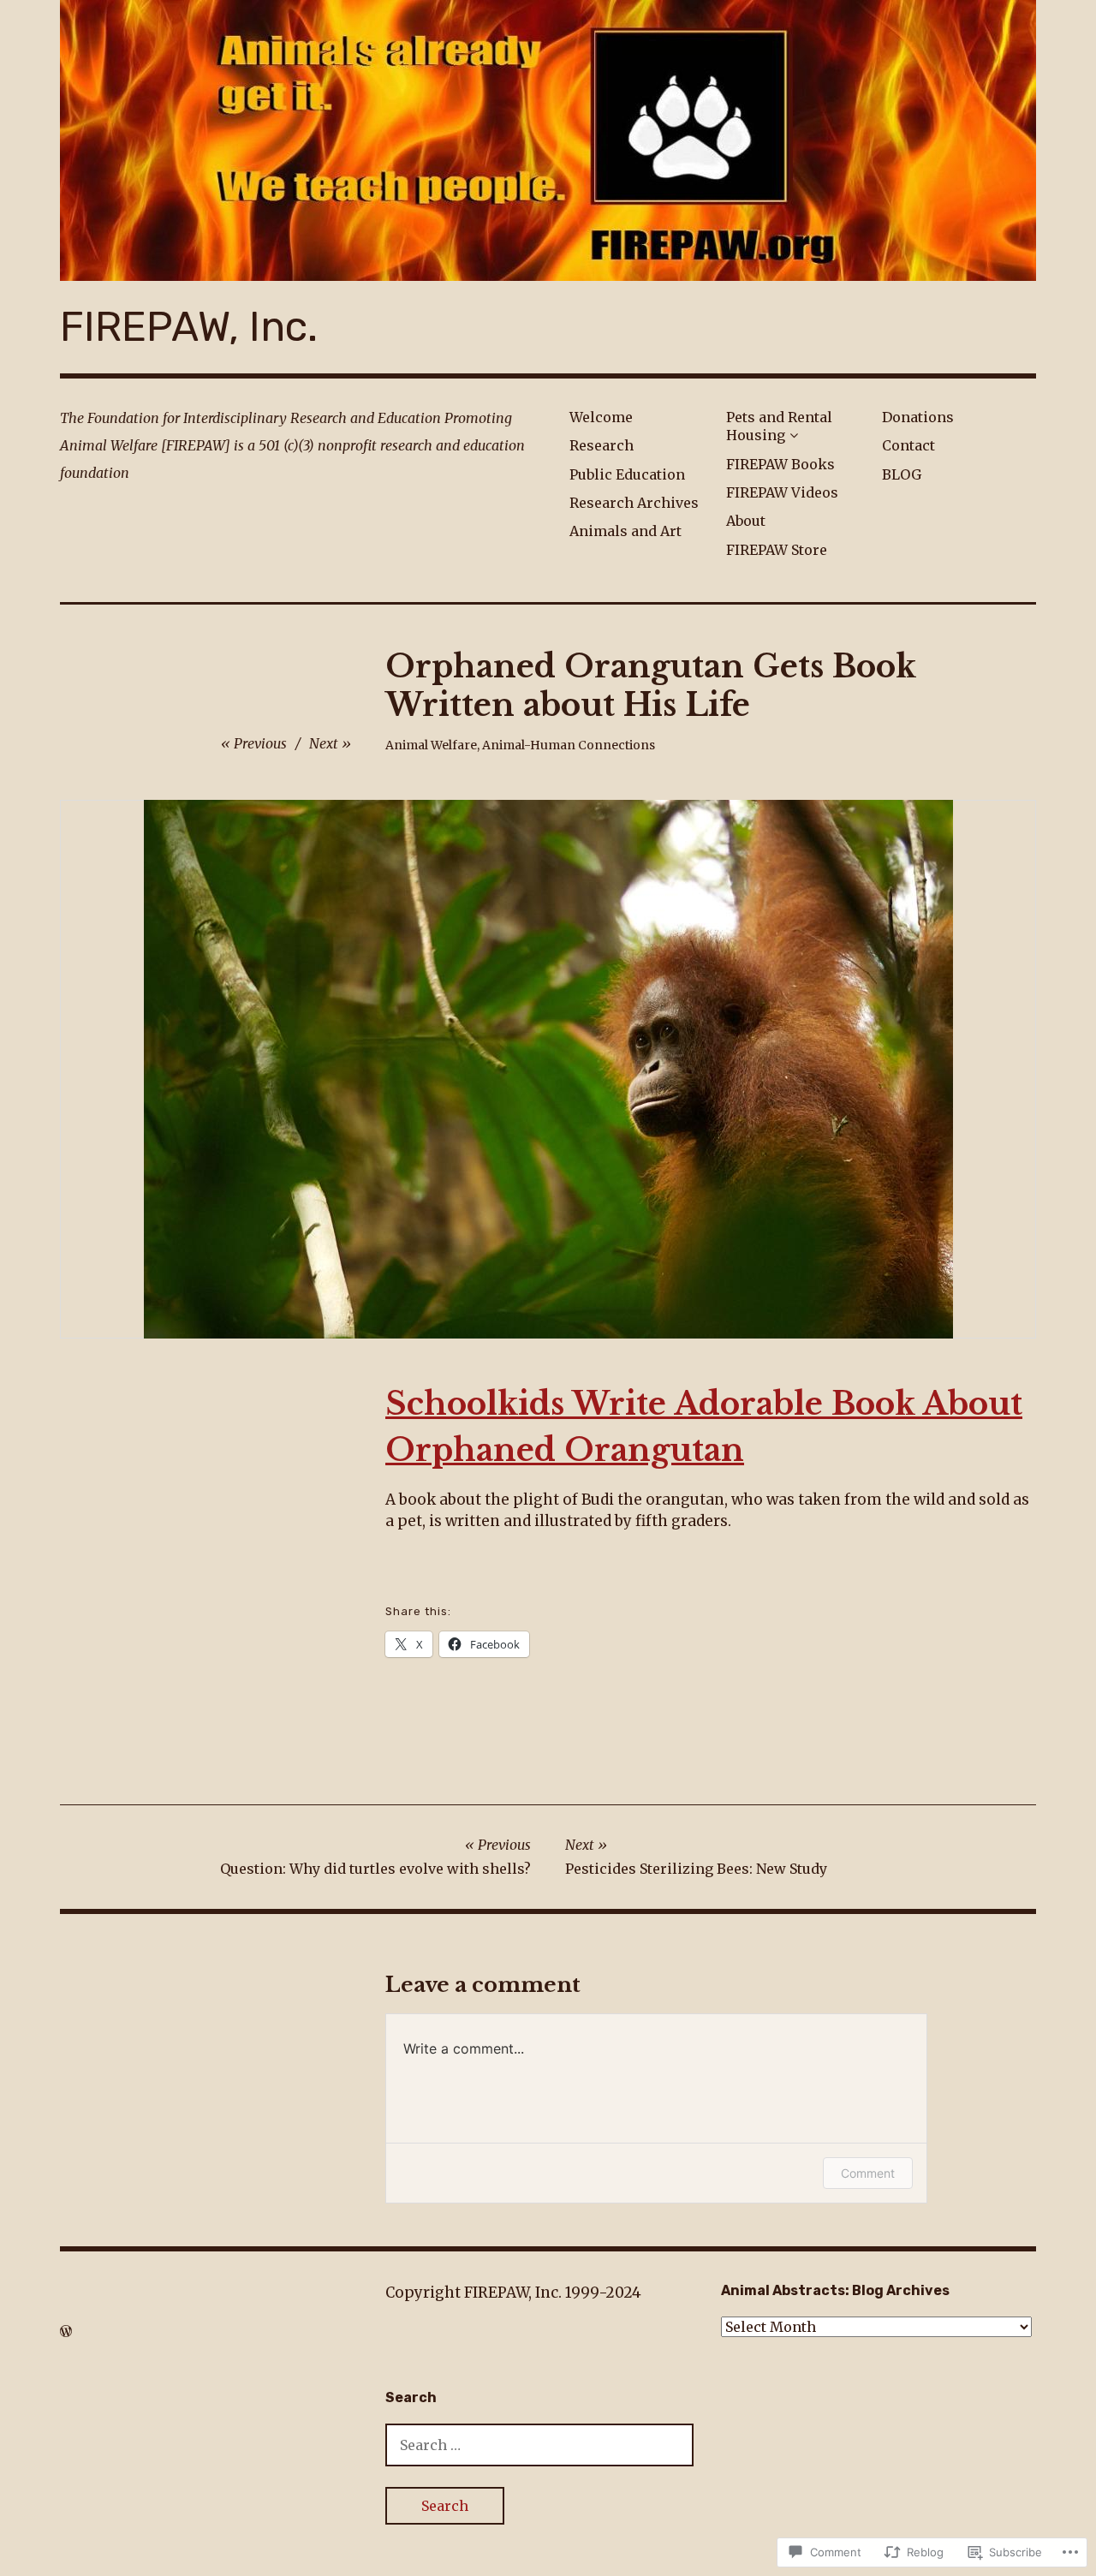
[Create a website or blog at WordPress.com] (66, 2331)
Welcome (601, 417)
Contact (908, 445)
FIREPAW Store (777, 550)
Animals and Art (625, 531)
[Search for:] (539, 2445)
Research (602, 445)
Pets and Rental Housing (779, 426)
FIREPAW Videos (782, 492)
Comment (868, 2173)
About (746, 521)
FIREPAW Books (780, 464)
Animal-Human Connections (569, 745)
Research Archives (634, 503)
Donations (918, 417)
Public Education (627, 474)
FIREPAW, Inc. (189, 327)
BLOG (902, 474)
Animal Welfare (431, 745)
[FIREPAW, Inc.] (548, 140)
